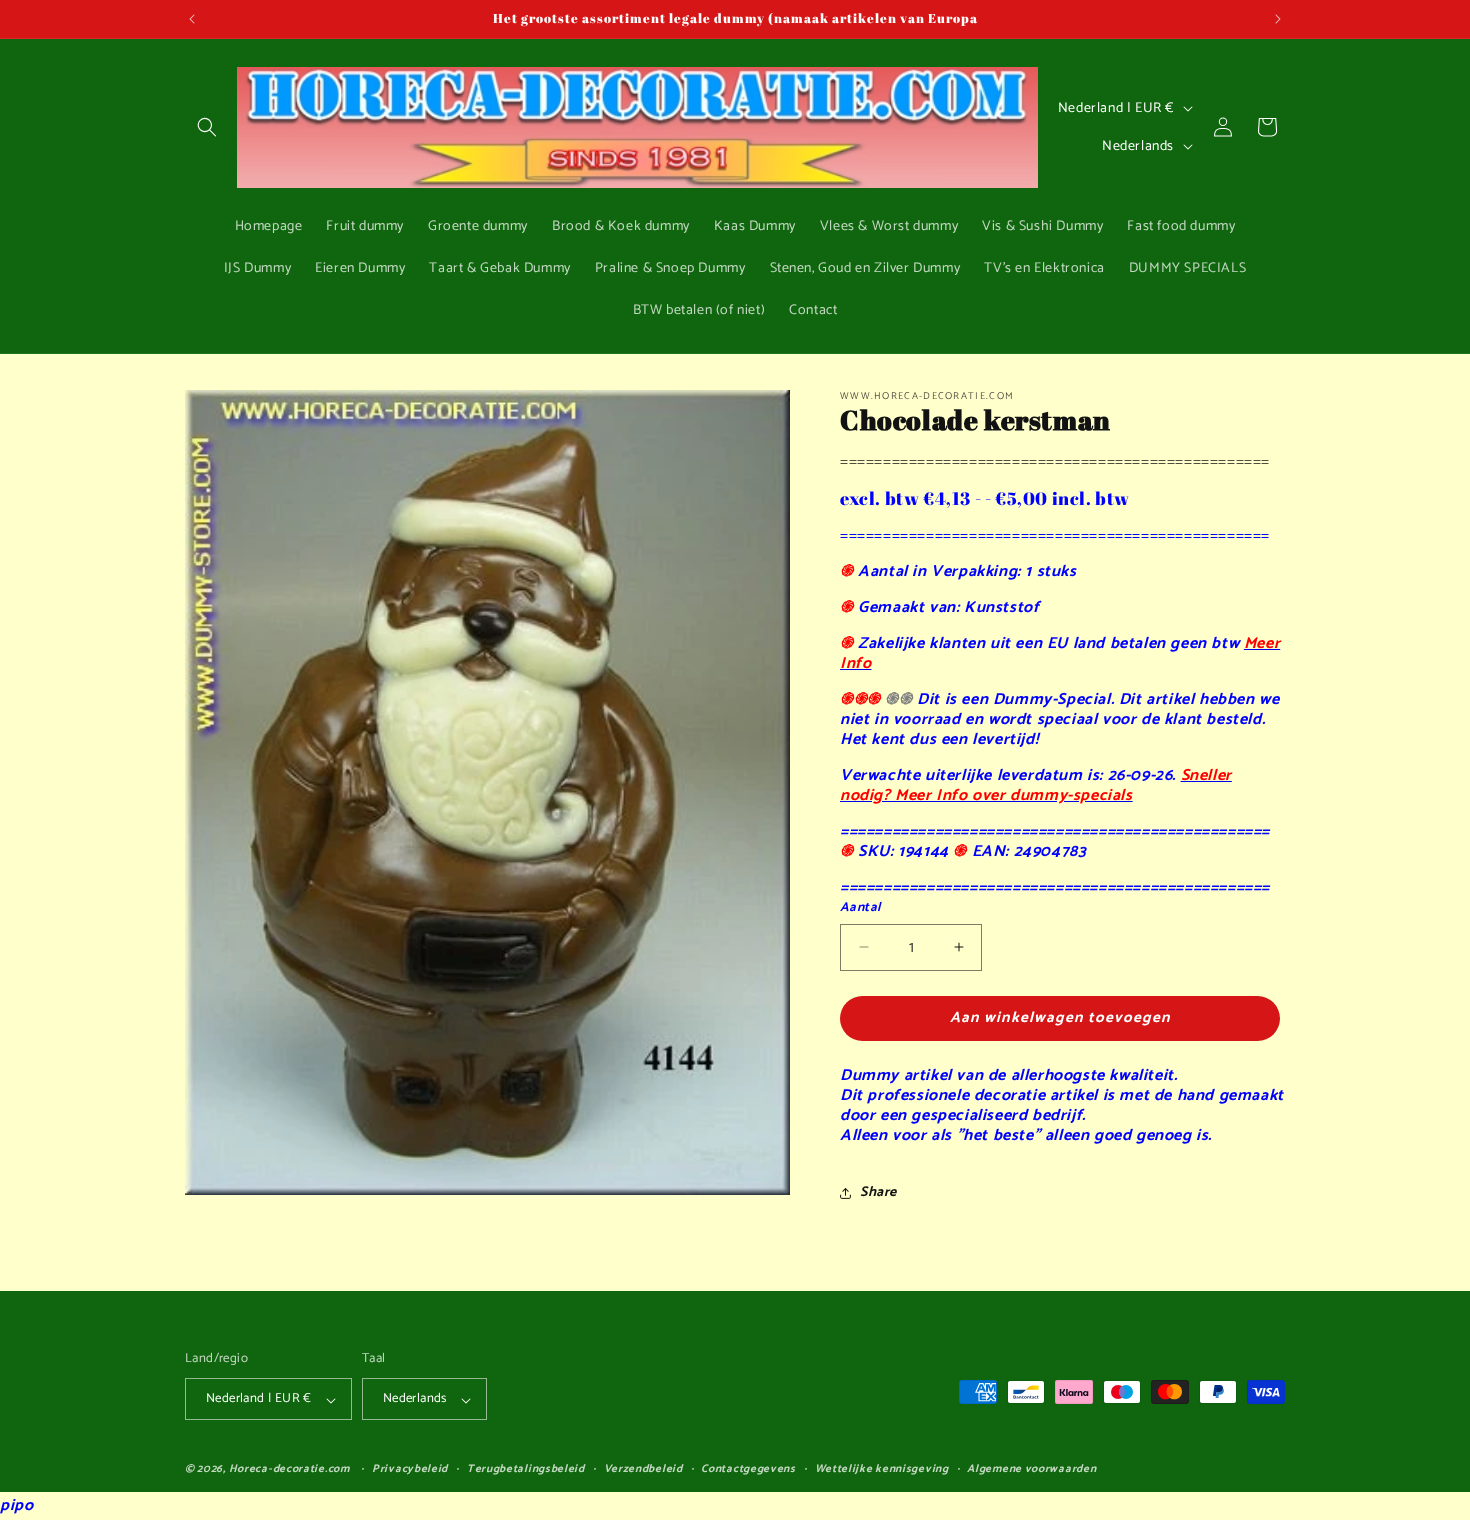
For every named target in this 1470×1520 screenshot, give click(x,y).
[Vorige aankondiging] (192, 19)
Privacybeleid (410, 1469)
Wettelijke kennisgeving (882, 1469)
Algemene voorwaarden (1031, 1469)
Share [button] (878, 1192)
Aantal (860, 908)
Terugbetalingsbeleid (526, 1469)
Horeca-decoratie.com (289, 1470)
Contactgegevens (748, 1469)
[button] (207, 127)
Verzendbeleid (643, 1469)
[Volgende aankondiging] (1278, 19)
